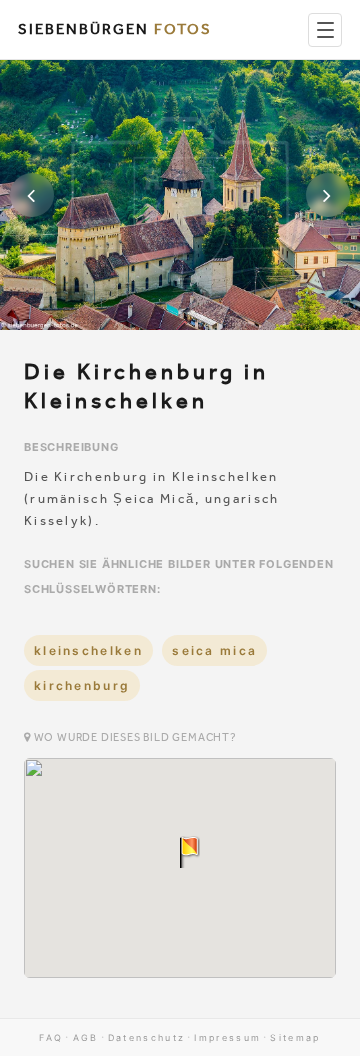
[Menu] (325, 30)
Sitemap (295, 1037)
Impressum (227, 1037)
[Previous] (32, 195)
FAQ (51, 1037)
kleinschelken (88, 650)
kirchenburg (82, 685)
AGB (86, 1037)
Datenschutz (146, 1037)
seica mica (214, 650)
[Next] (328, 195)
